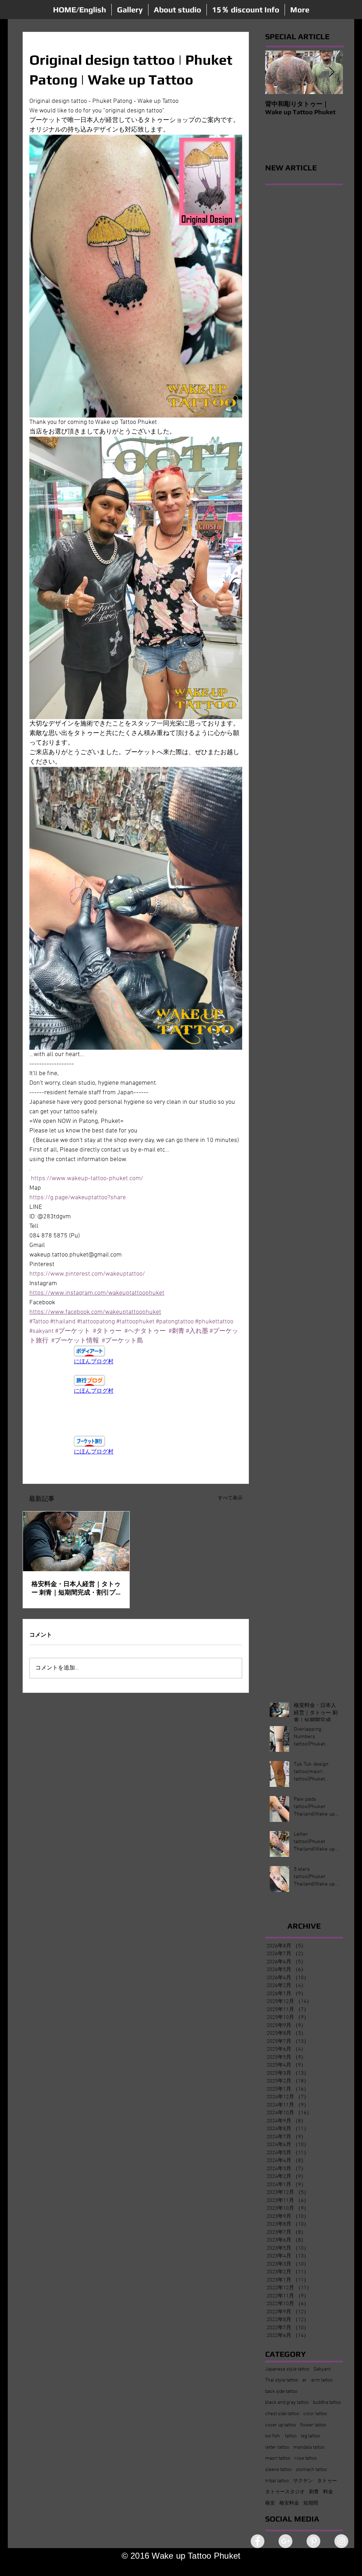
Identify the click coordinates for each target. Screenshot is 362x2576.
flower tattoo (313, 2425)
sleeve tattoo (278, 2470)
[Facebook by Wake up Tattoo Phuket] (258, 2541)
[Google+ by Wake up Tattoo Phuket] (285, 2541)
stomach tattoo (311, 2470)
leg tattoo (310, 2436)
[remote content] (136, 1356)
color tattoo (315, 2414)
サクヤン (303, 2481)
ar (305, 2380)
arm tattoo (322, 2380)
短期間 (311, 2503)
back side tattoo (281, 2392)
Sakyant (322, 2369)
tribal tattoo (277, 2481)
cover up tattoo (281, 2425)
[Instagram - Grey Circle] (341, 2541)
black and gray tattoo (287, 2403)
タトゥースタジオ (285, 2492)
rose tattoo (306, 2458)
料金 (328, 2492)
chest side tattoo (282, 2414)
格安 (270, 2503)
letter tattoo (277, 2447)
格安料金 (289, 2503)
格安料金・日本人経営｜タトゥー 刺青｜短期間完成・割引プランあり (76, 1588)
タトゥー (327, 2481)
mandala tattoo (309, 2447)
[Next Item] (332, 72)
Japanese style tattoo (287, 2369)
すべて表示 (230, 1498)
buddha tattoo (327, 2403)
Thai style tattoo (282, 2380)
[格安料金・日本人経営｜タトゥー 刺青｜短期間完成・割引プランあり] (76, 1541)
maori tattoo (278, 2458)
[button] (130, 10)
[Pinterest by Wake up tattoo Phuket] (313, 2541)
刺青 (314, 2492)
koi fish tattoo (281, 2436)
